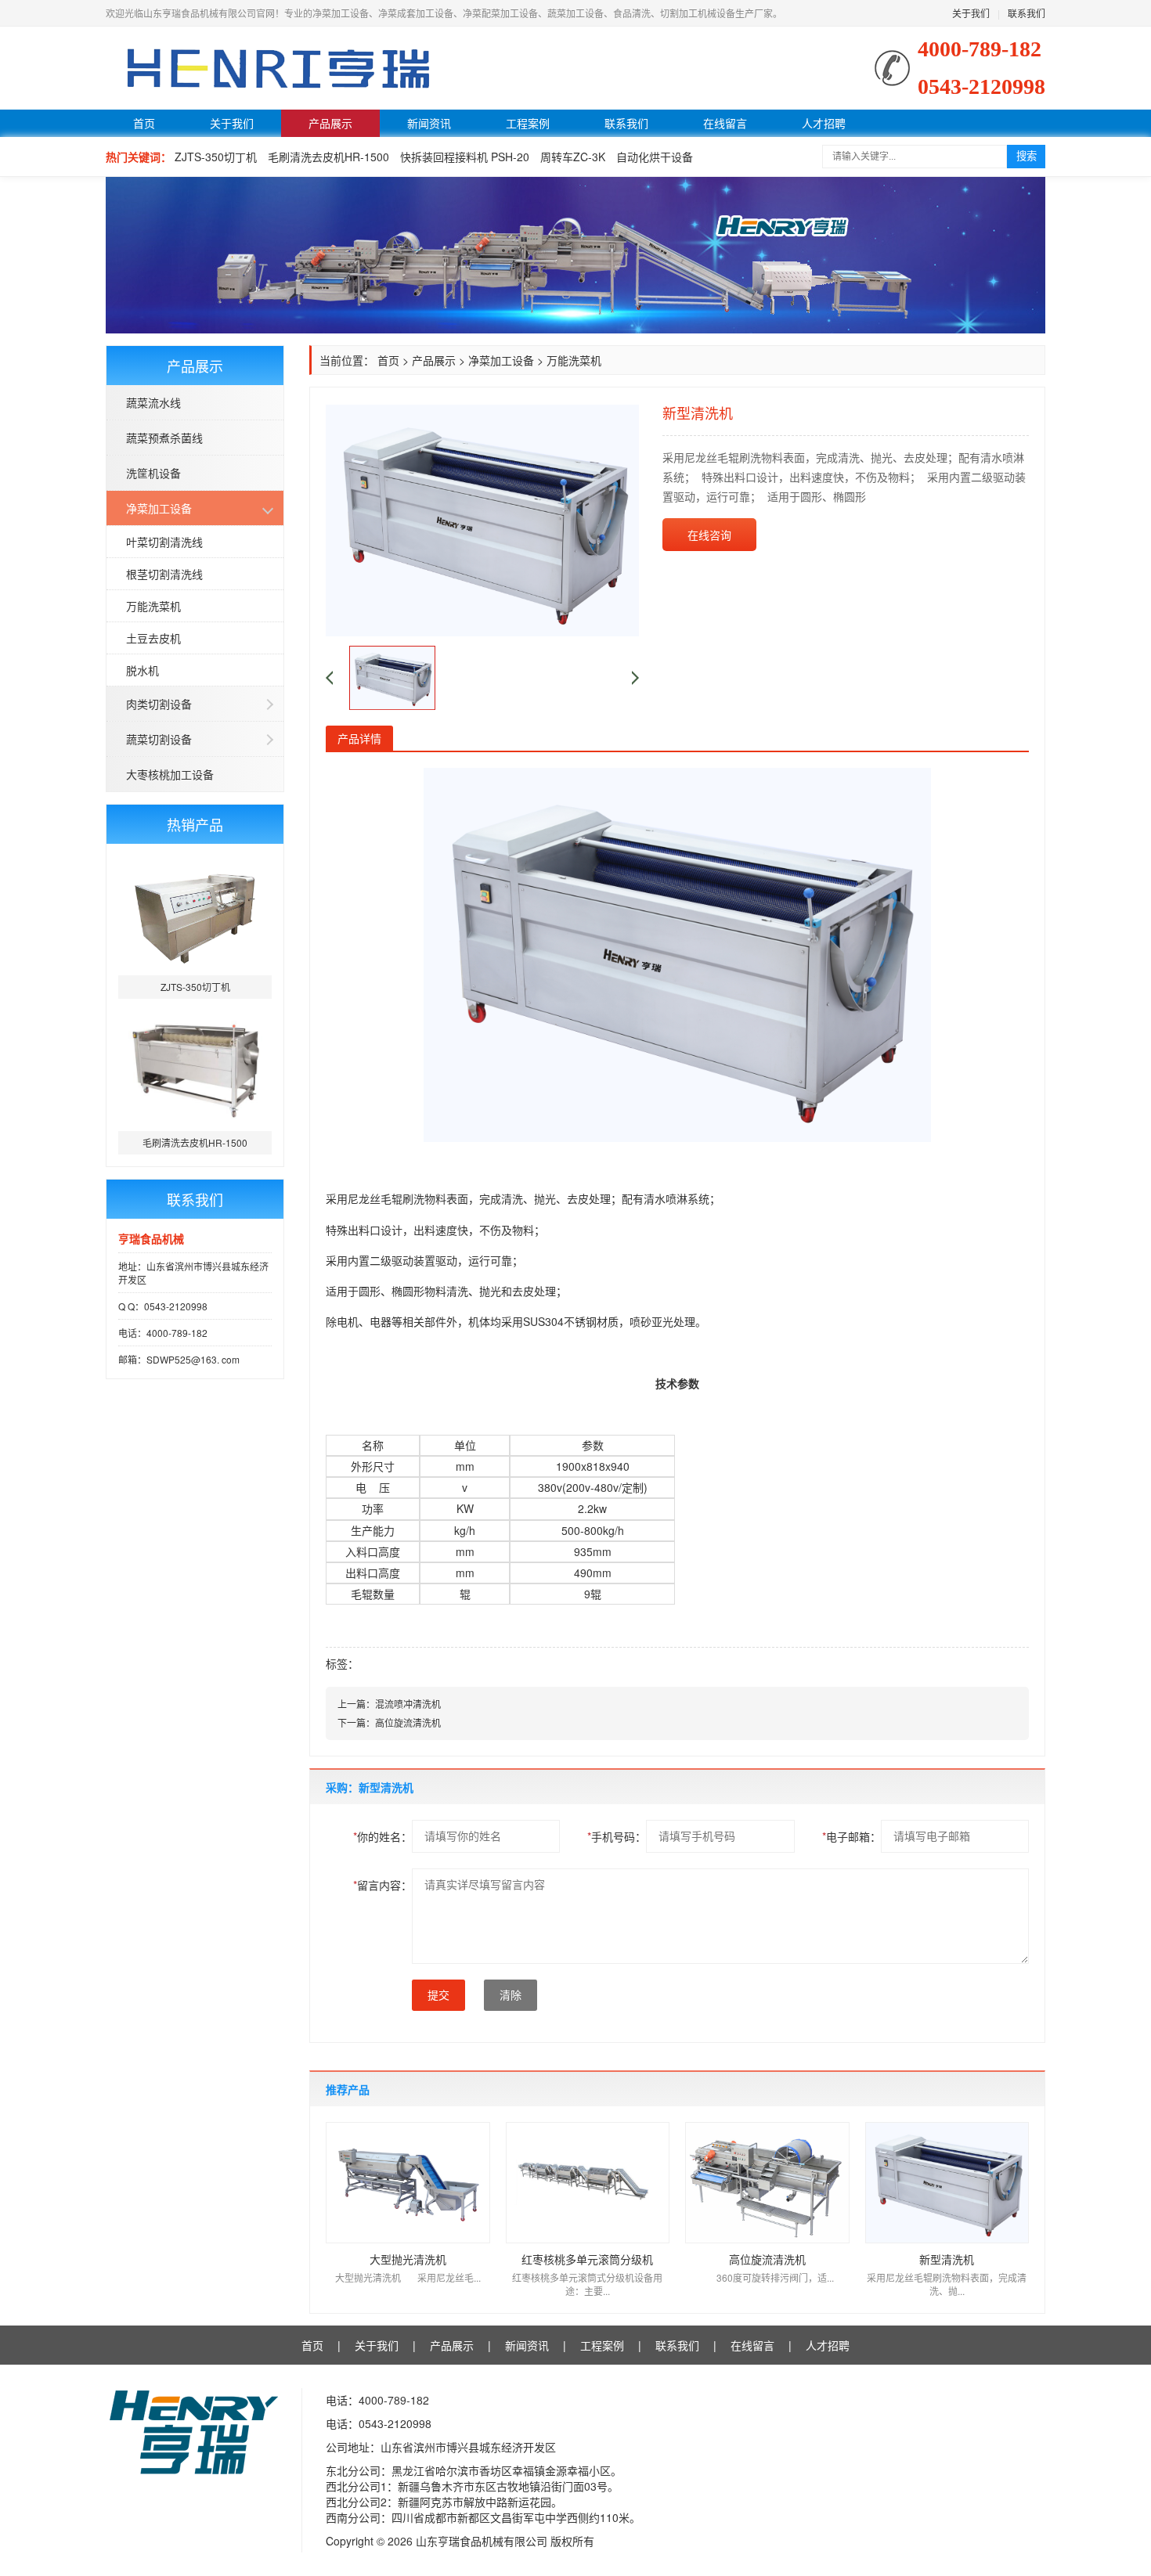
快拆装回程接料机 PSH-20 (465, 157)
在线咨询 (709, 535)
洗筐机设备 (153, 473)
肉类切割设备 (159, 704)
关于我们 (971, 13)
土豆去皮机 (153, 638)
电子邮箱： (852, 1836)
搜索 (1027, 156)
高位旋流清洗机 (408, 1722)
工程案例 (528, 123)
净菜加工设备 (159, 508)
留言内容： (382, 1885)
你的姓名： (382, 1836)
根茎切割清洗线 (164, 574)
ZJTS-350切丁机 (216, 157)
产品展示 (330, 123)
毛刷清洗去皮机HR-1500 (328, 157)
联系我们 (1027, 13)
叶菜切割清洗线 (164, 542)
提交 (438, 1995)
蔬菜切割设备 (159, 739)
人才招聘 (824, 123)
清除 (511, 1995)
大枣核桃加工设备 (170, 774)
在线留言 (725, 123)
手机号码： (617, 1836)
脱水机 (143, 670)
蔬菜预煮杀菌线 (164, 438)
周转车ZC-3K (573, 157)
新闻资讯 (429, 123)
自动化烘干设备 (655, 157)
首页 (144, 123)
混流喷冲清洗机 (408, 1704)
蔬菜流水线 (153, 402)
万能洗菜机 (153, 606)
